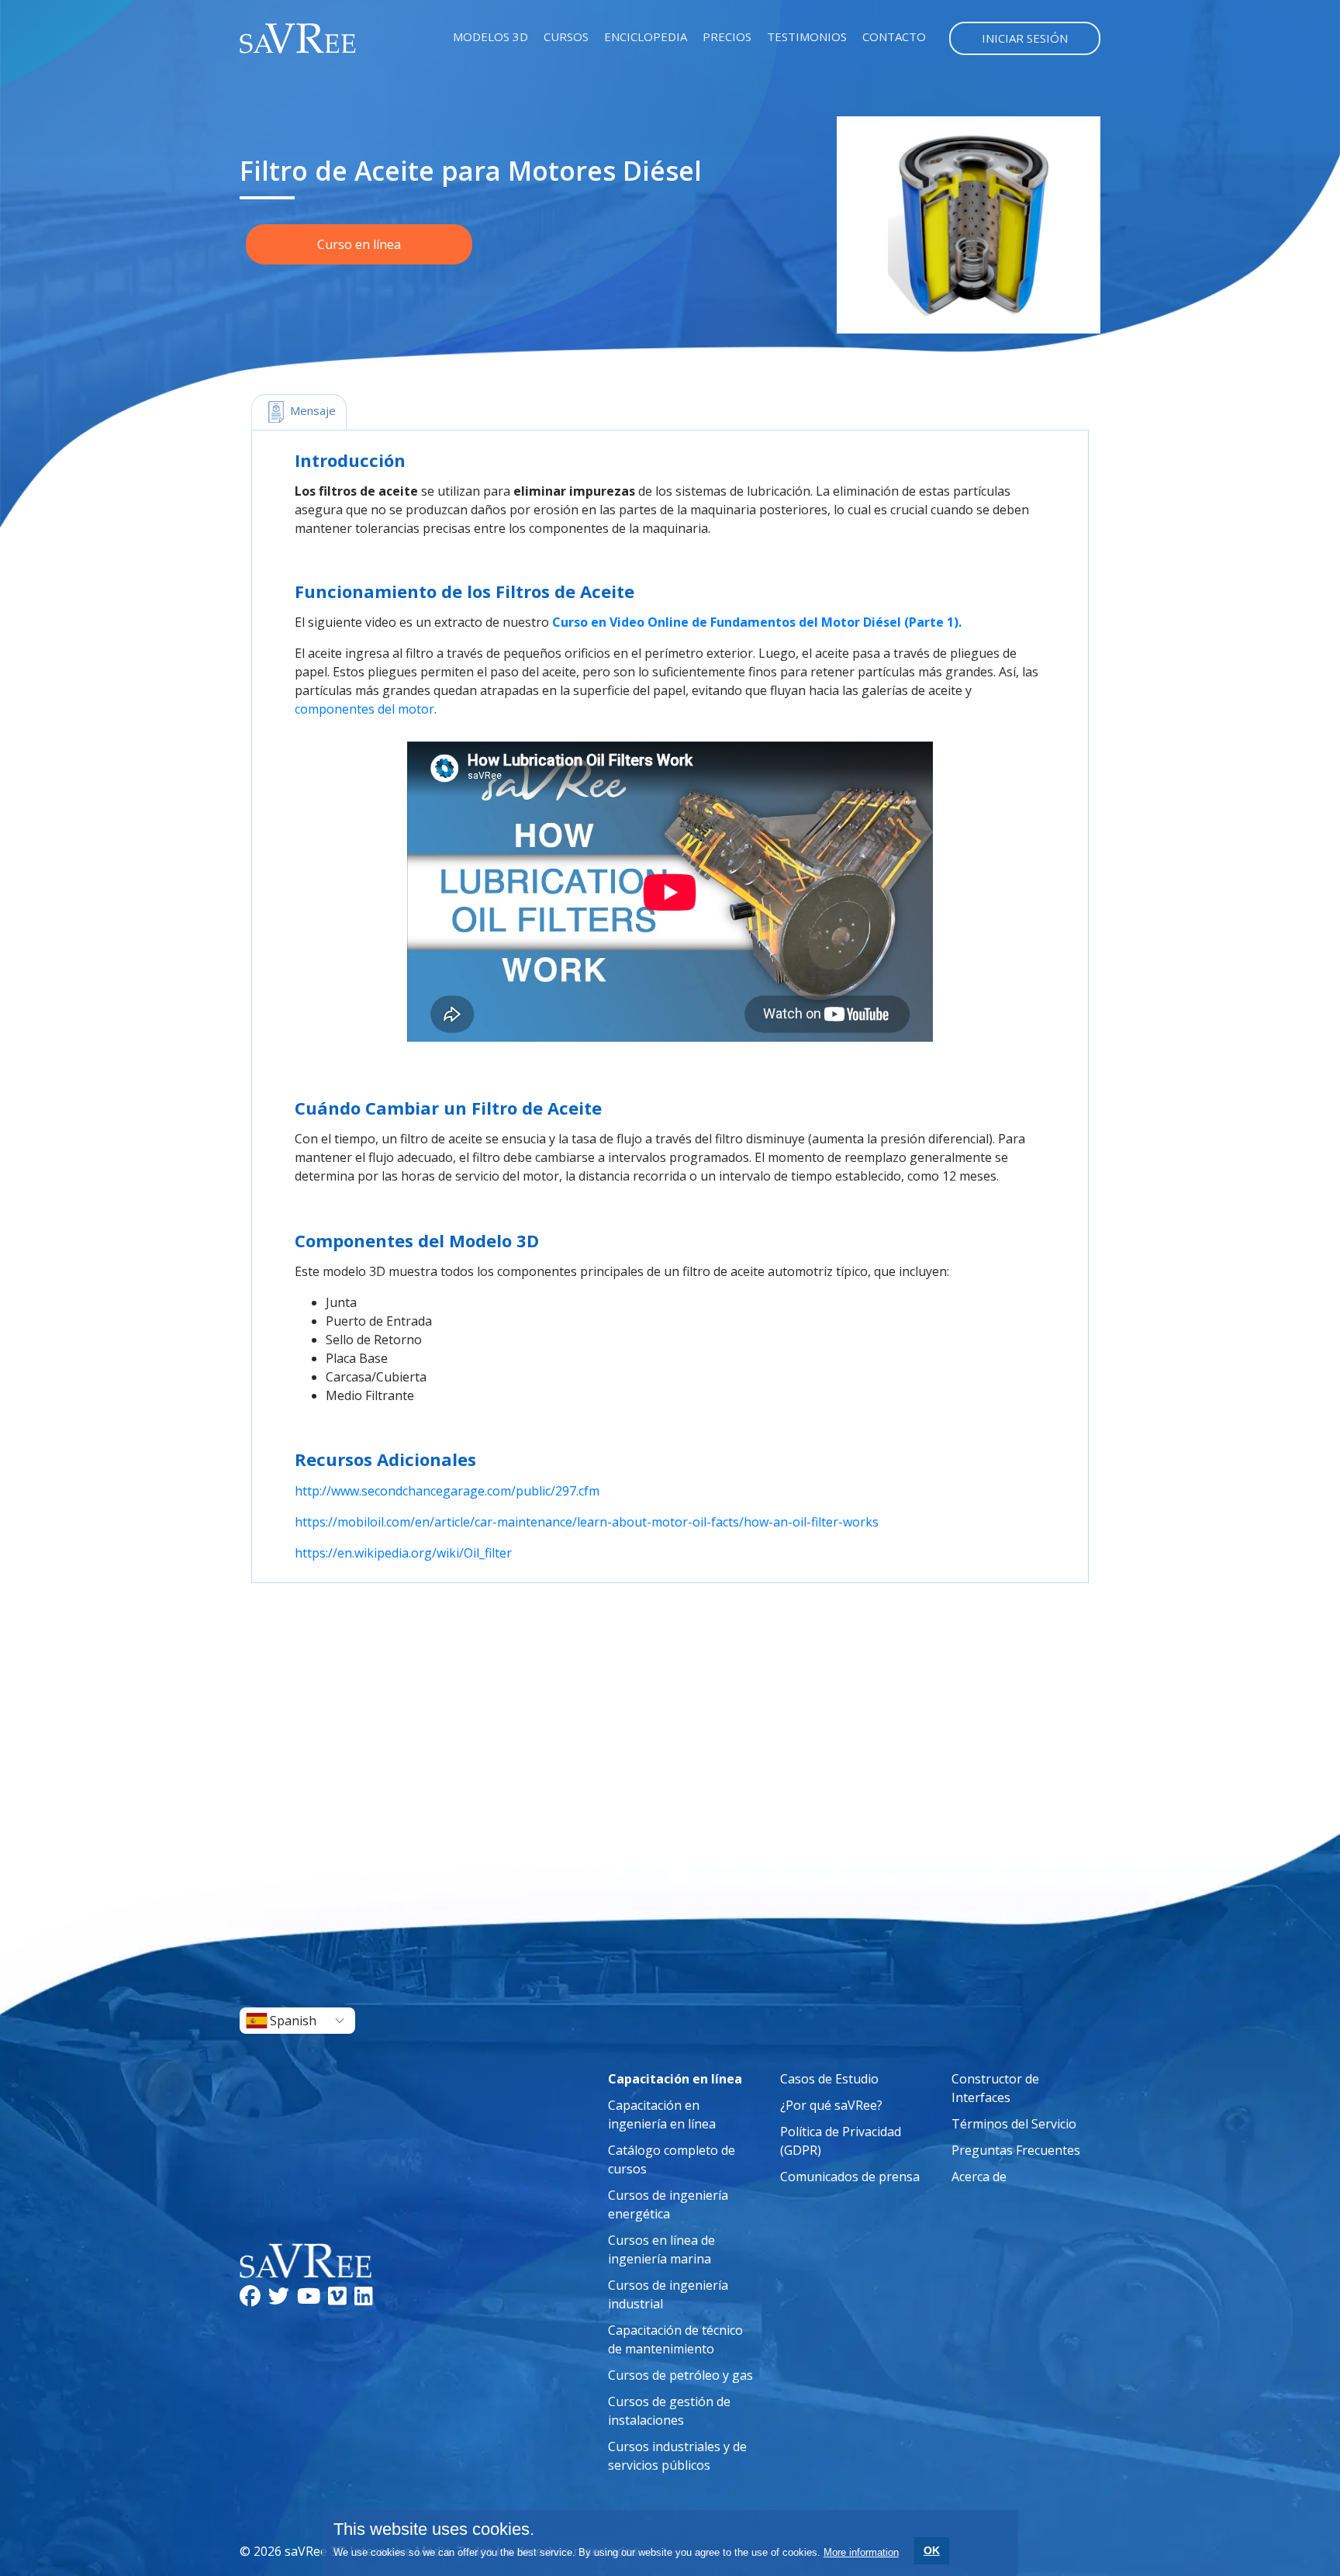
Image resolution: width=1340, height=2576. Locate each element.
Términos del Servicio (1014, 2124)
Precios (727, 36)
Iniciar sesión (1025, 38)
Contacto (894, 36)
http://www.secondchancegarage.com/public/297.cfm (447, 1491)
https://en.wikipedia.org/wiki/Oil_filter (403, 1553)
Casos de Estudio (829, 2079)
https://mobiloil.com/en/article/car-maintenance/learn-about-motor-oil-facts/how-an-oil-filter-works (587, 1522)
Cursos (566, 36)
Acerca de (979, 2177)
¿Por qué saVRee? (831, 2105)
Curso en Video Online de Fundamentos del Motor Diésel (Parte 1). (757, 622)
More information (861, 2552)
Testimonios (807, 36)
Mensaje (311, 410)
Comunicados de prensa (850, 2177)
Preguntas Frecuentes (1016, 2150)
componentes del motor (364, 709)
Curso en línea (359, 244)
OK (932, 2550)
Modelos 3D (490, 36)
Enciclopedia (646, 36)
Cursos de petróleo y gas (680, 2375)
